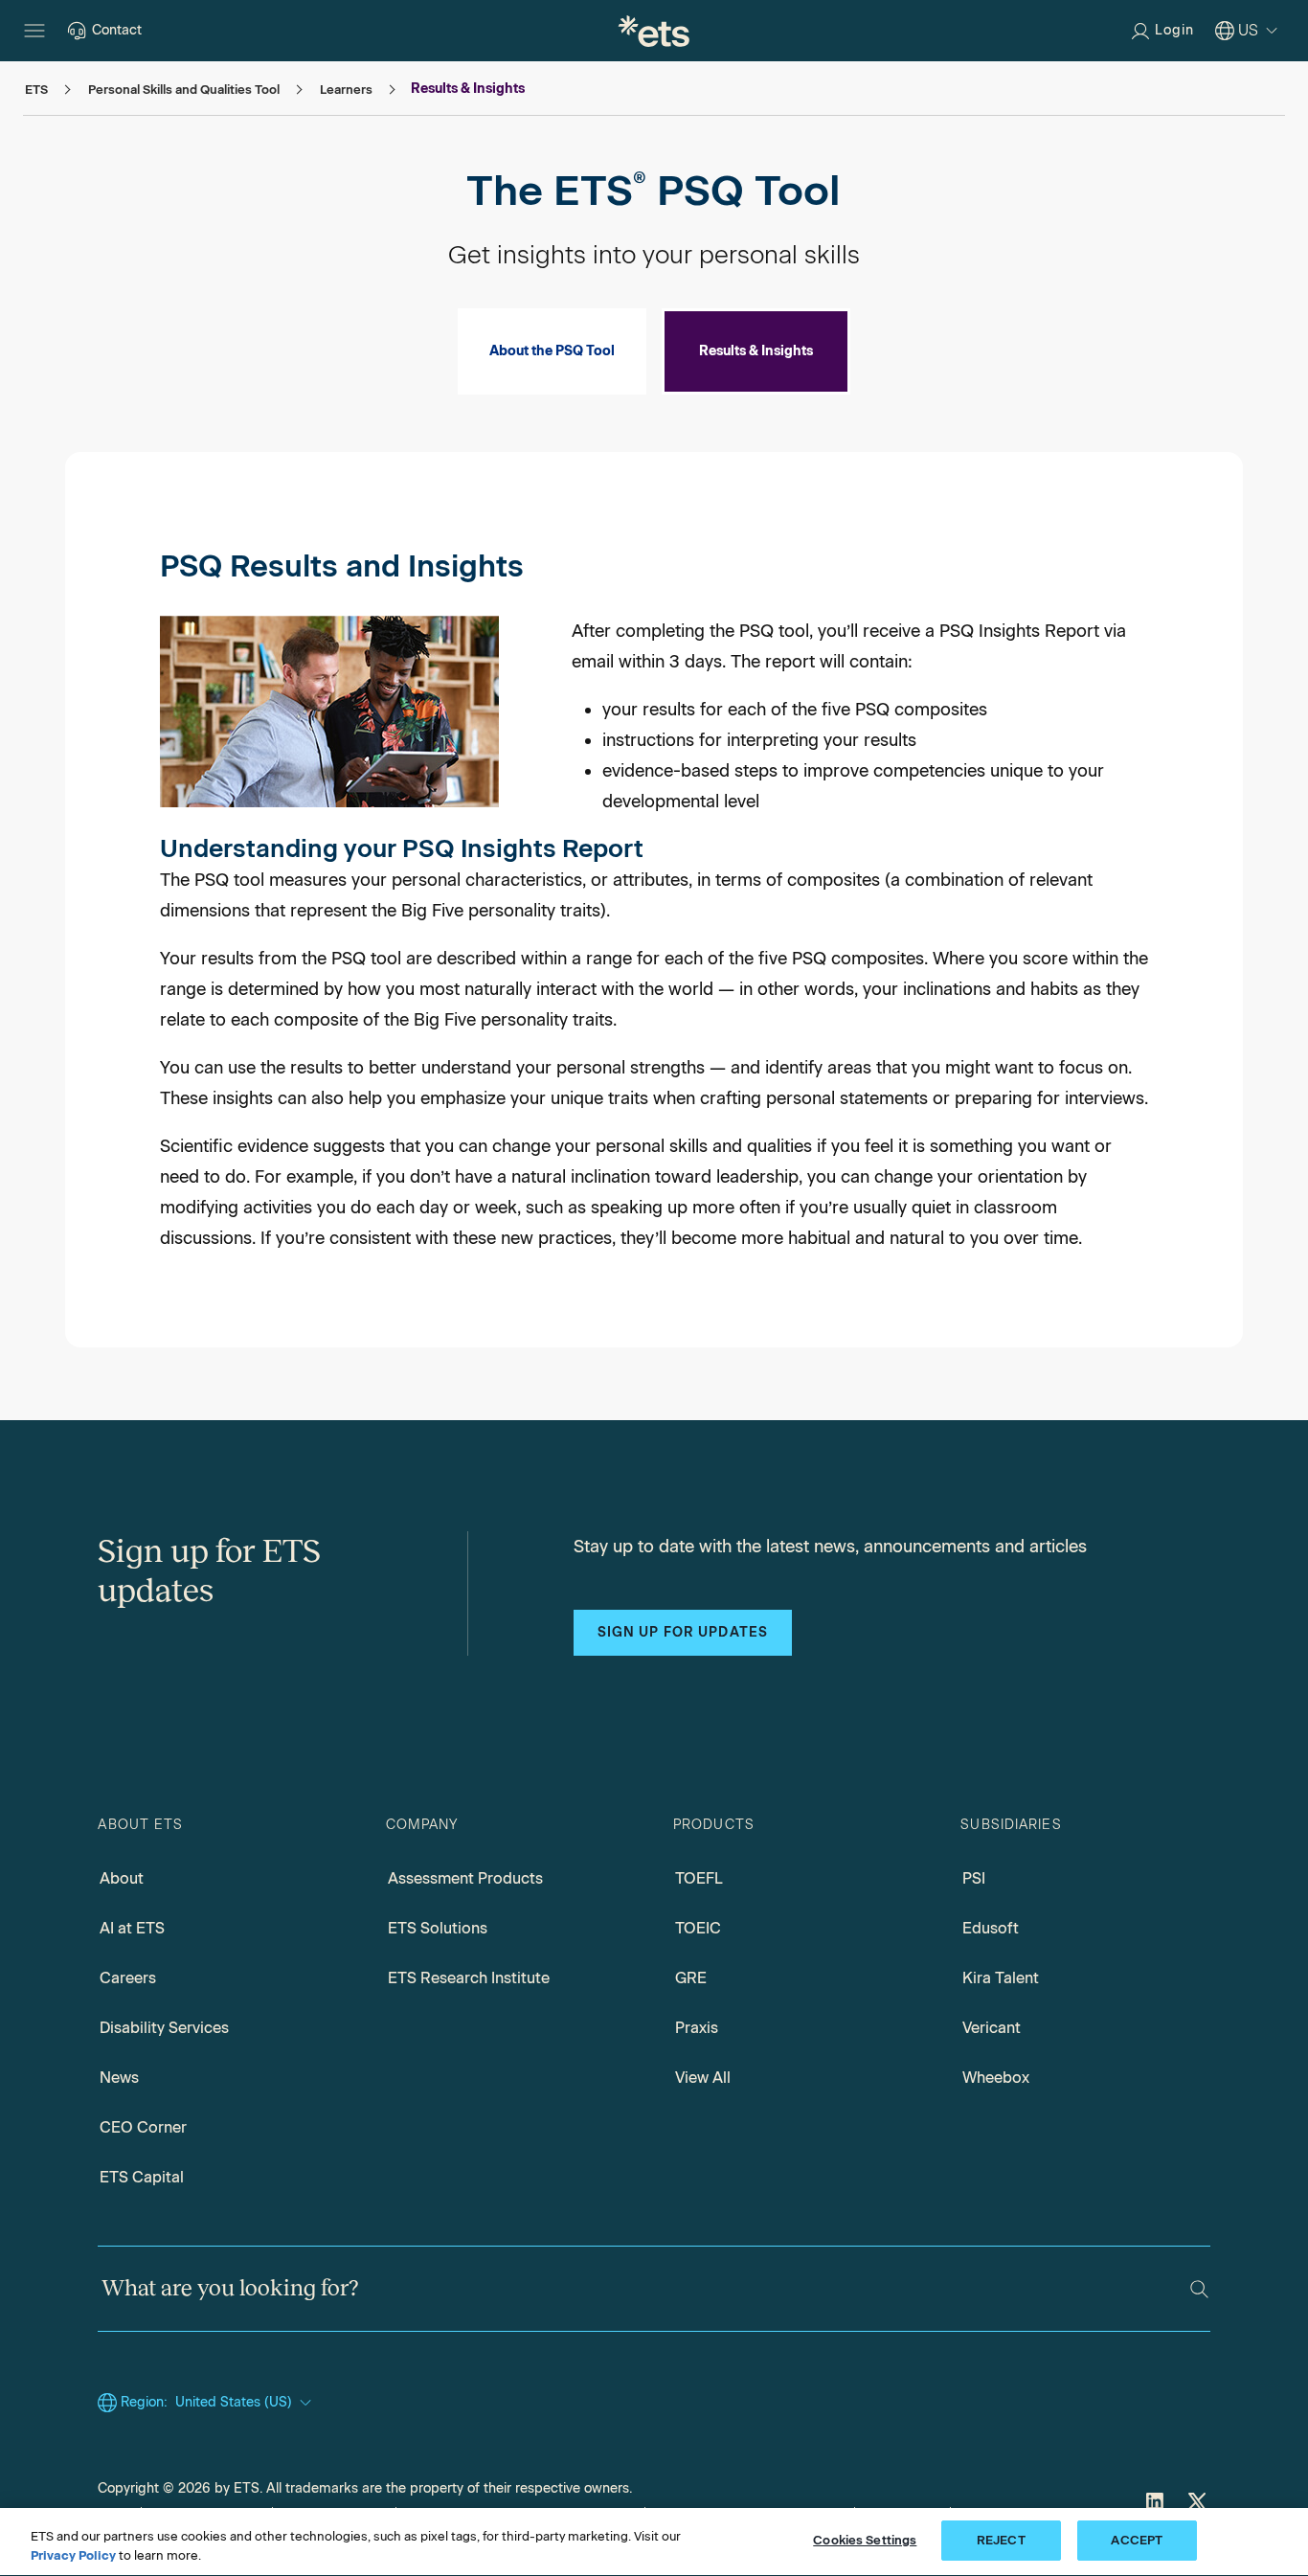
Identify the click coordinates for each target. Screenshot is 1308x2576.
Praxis (697, 2028)
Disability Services (164, 2028)
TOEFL (699, 1878)
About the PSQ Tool (552, 351)
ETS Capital (142, 2177)
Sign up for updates (683, 1632)
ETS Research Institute (469, 1978)
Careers (128, 1978)
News (119, 2078)
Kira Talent (1001, 1978)
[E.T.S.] (654, 31)
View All (703, 2078)
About (122, 1878)
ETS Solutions (438, 1928)
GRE (691, 1978)
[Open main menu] (34, 31)
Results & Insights (756, 351)
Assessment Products (465, 1878)
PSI (974, 1878)
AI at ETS (132, 1928)
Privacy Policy (73, 2555)
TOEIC (698, 1928)
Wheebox (996, 2078)
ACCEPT (1137, 2540)
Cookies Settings (865, 2540)
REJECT (1001, 2540)
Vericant (992, 2028)
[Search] (1199, 2289)
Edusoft (991, 1928)
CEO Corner (143, 2127)
